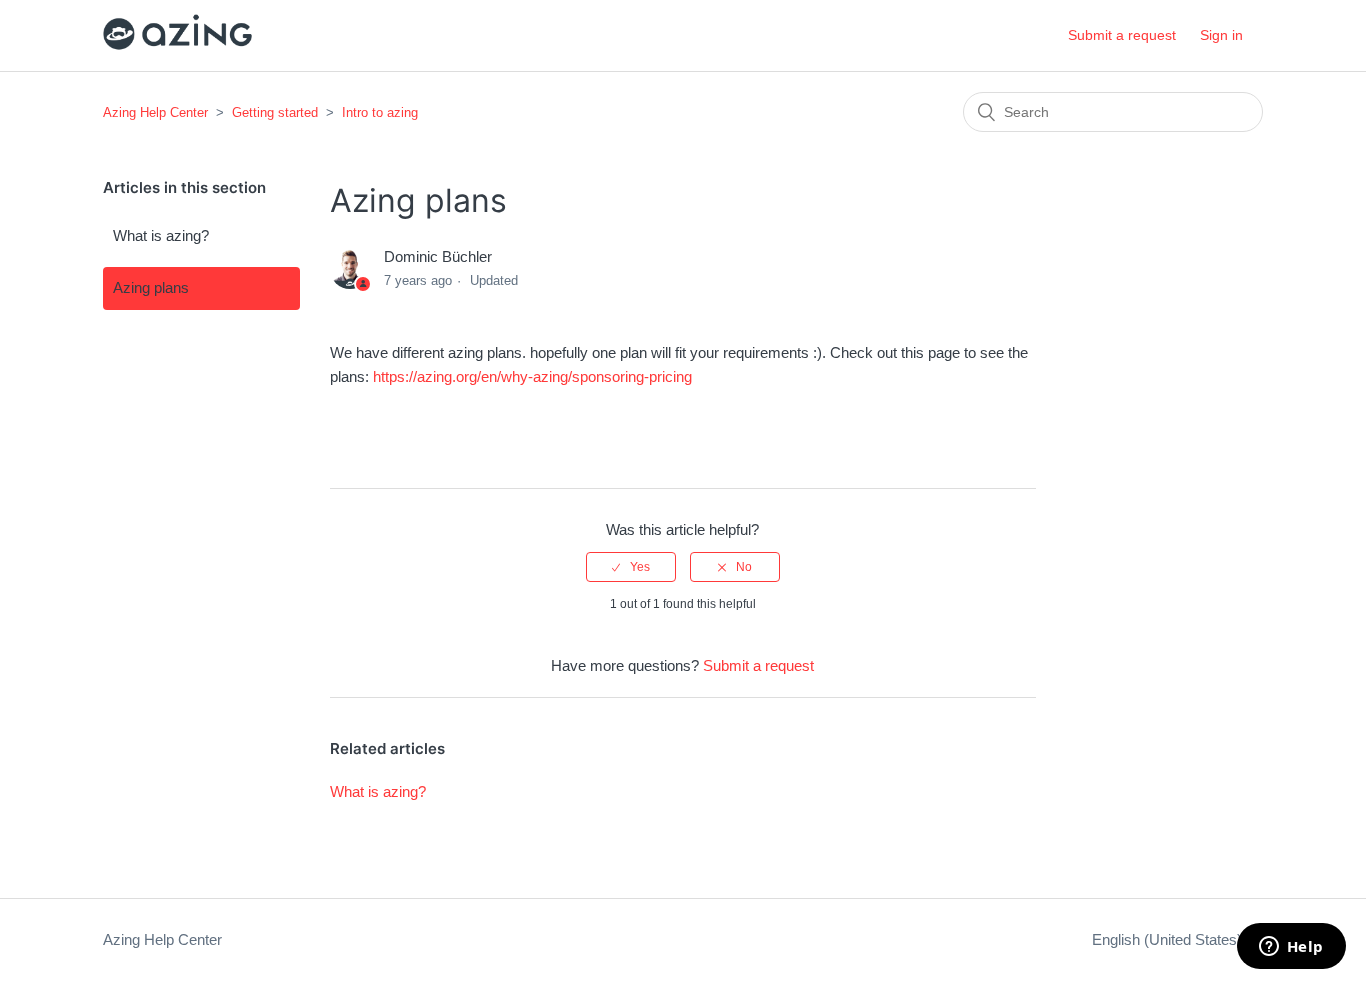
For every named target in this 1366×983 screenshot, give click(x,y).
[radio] (631, 567)
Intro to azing (380, 112)
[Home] (177, 45)
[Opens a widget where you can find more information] (1291, 948)
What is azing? (161, 235)
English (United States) (1169, 939)
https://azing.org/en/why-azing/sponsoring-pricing (532, 376)
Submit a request (1122, 35)
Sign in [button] (1221, 35)
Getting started (275, 112)
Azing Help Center (155, 112)
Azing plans (151, 287)
